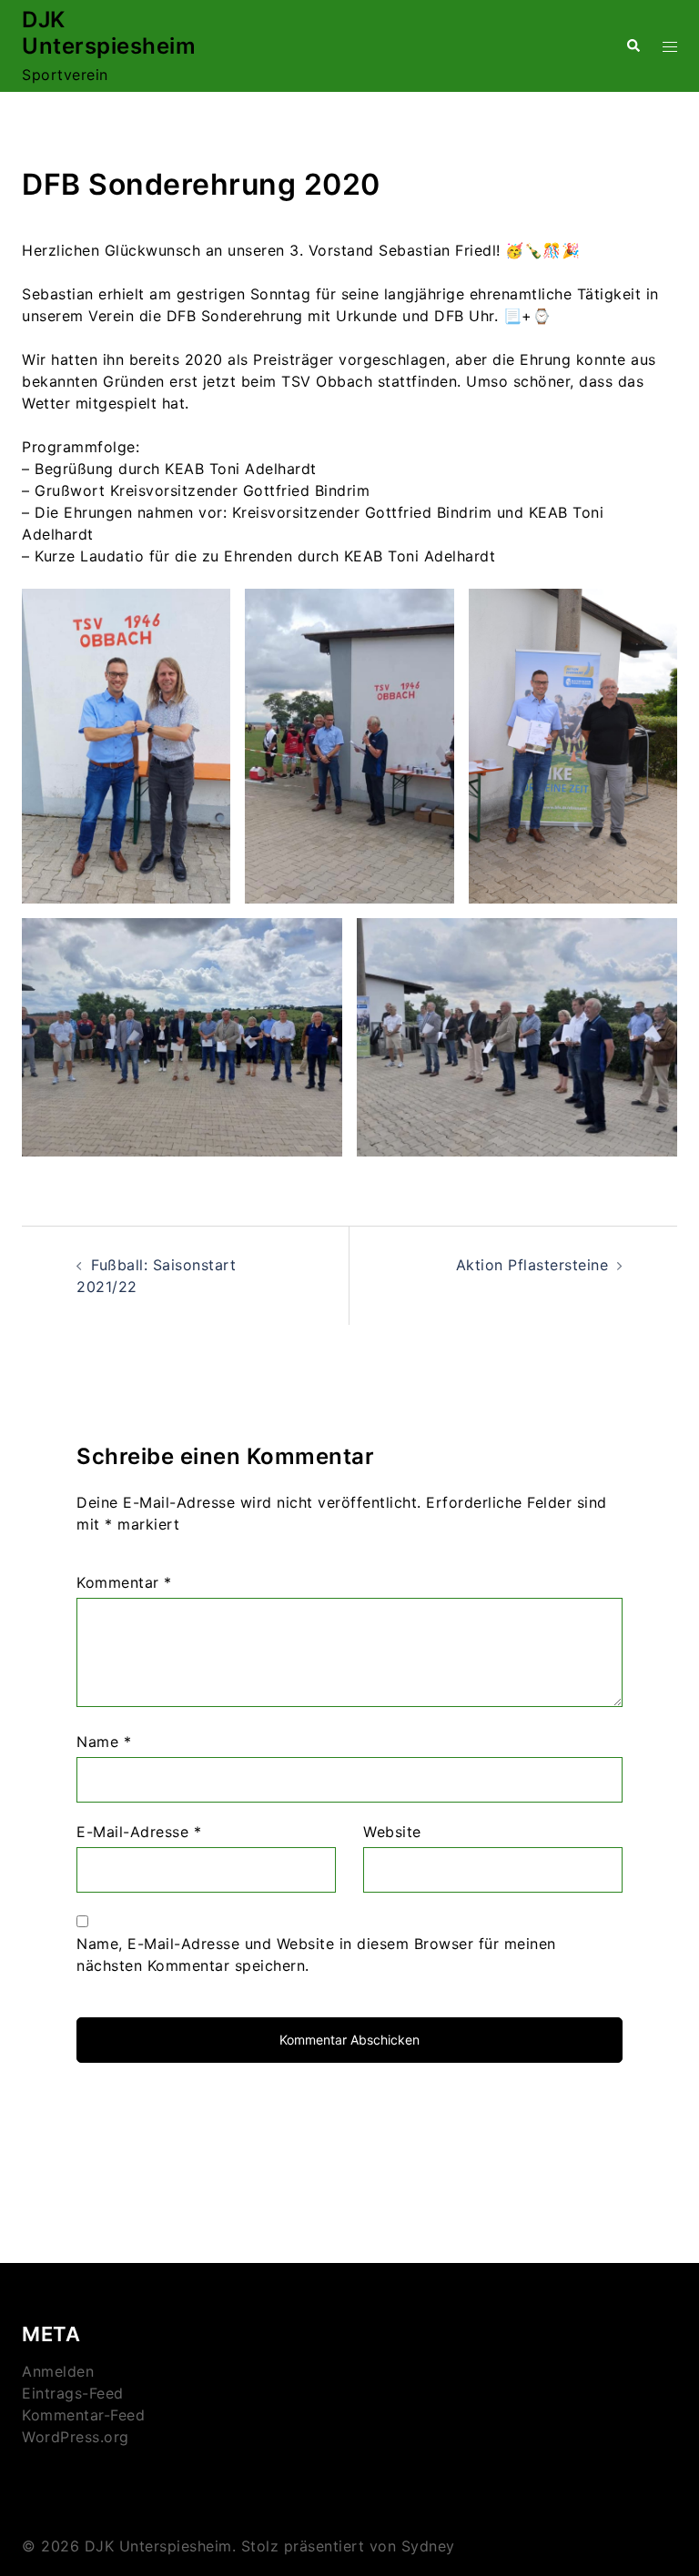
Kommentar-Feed (83, 2415)
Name (104, 1742)
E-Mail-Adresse (139, 1832)
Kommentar (124, 1582)
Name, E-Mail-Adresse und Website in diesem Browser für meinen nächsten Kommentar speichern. (316, 1955)
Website (392, 1832)
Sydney (428, 2546)
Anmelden (58, 2371)
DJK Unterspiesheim (109, 33)
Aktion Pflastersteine (532, 1265)
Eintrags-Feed (73, 2393)
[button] (633, 45)
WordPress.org (76, 2437)
